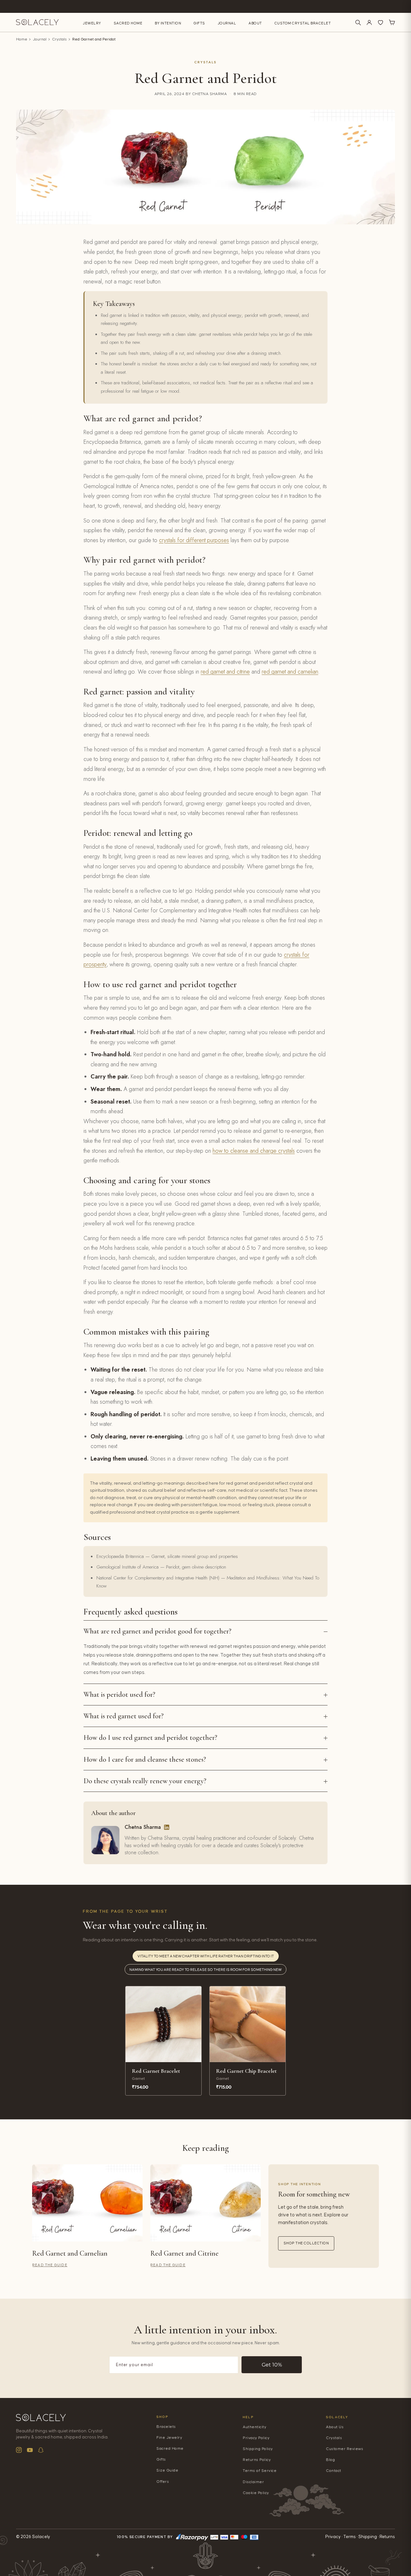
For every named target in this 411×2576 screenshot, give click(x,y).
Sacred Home (128, 23)
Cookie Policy (256, 2493)
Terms (350, 2537)
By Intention (168, 23)
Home (22, 39)
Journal (227, 23)
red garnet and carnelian (290, 672)
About (255, 23)
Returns (387, 2537)
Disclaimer (253, 2482)
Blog (330, 2460)
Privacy (333, 2537)
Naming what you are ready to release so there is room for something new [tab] (205, 1970)
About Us (335, 2427)
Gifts (199, 23)
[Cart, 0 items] (392, 22)
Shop (162, 2417)
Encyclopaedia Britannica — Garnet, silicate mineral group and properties (167, 1556)
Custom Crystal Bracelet (303, 23)
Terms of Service (260, 2471)
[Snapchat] (41, 2450)
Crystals (59, 39)
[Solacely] (37, 22)
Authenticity (254, 2427)
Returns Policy (257, 2460)
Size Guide (167, 2470)
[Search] (358, 22)
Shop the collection (306, 2243)
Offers (163, 2482)
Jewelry (92, 23)
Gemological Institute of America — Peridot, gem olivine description (161, 1567)
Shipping (368, 2537)
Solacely (337, 2417)
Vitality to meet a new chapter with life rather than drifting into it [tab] (206, 1956)
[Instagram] (19, 2450)
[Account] (369, 22)
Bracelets (166, 2427)
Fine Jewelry (169, 2438)
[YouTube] (30, 2450)
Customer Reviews (345, 2449)
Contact (334, 2471)
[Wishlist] (380, 22)
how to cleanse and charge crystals (254, 1151)
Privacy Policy (256, 2438)
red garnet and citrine (225, 672)
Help (248, 2417)
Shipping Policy (258, 2449)
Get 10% (272, 2365)
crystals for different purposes (194, 540)
